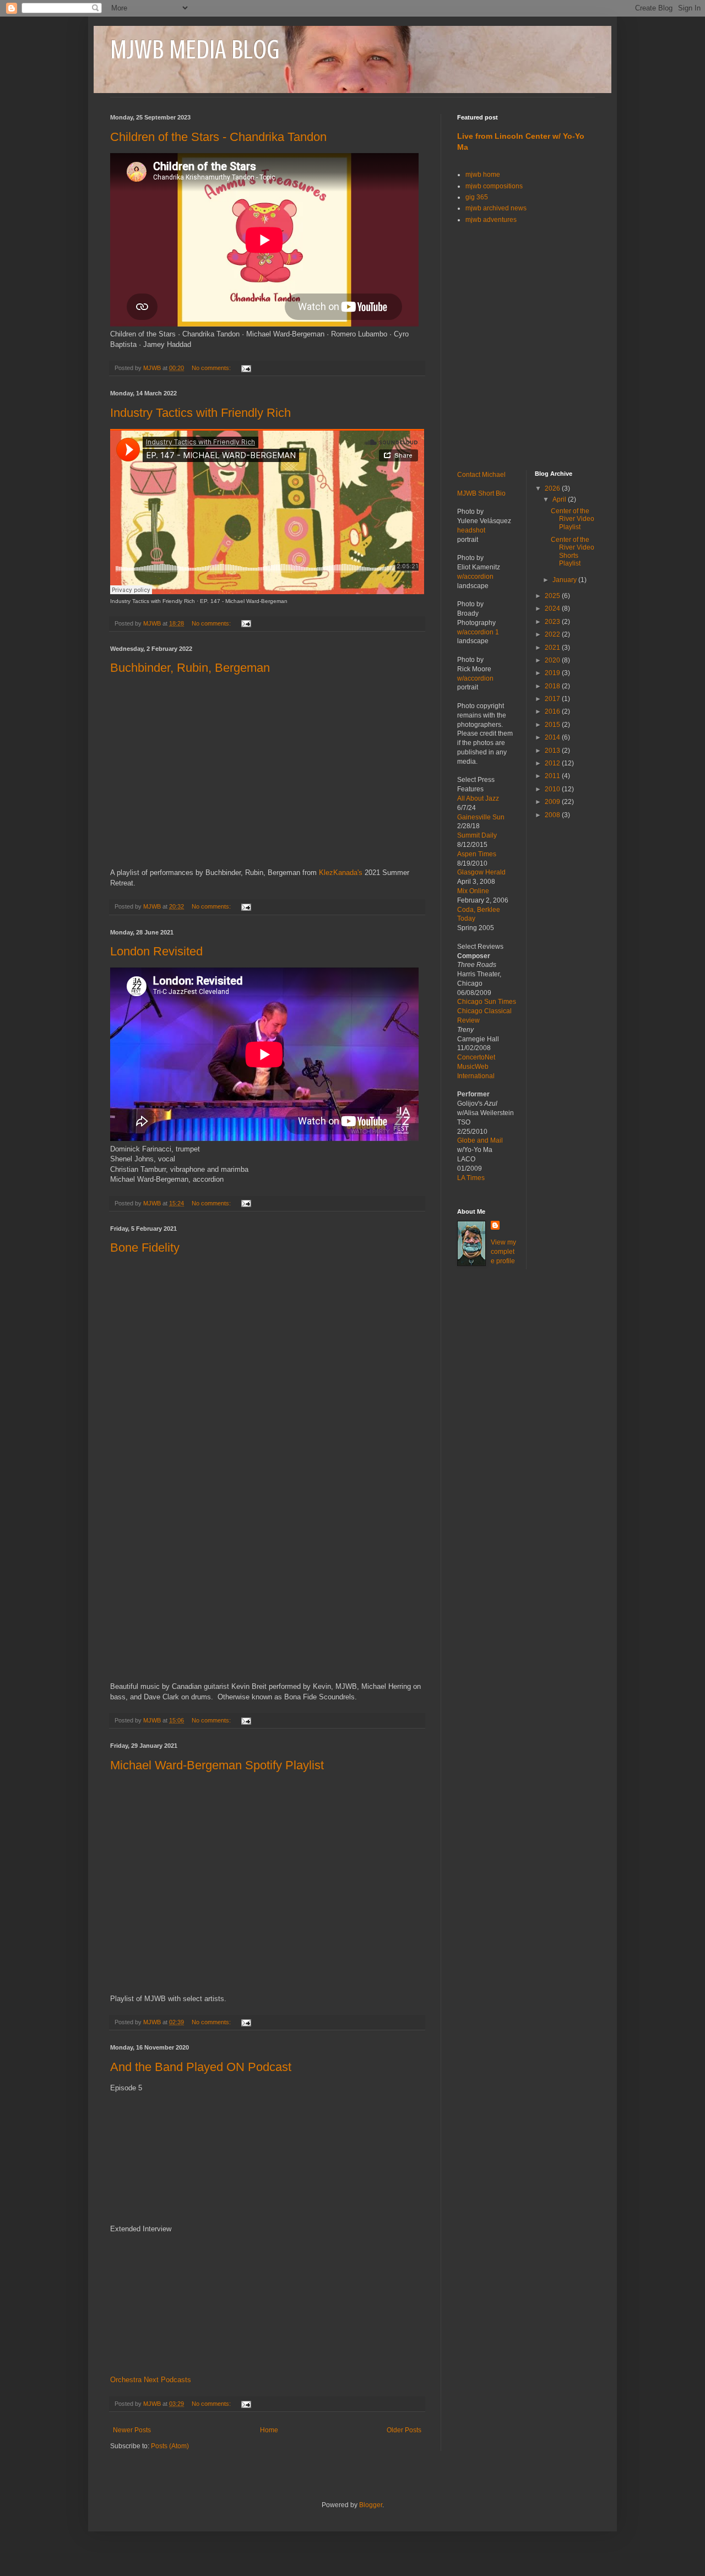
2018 (553, 686)
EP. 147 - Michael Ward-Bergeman (244, 601)
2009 (553, 802)
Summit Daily (477, 835)
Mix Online (473, 891)
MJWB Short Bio (481, 493)
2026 (553, 488)
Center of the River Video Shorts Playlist (573, 551)
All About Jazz (478, 798)
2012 (553, 763)
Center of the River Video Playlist (573, 519)
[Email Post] (246, 368)
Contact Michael (481, 475)
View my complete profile (503, 1252)
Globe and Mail (480, 1140)
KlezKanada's (341, 873)
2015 (553, 725)
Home (269, 2430)
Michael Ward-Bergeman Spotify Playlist (217, 1765)
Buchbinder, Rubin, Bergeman (190, 668)
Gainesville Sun (481, 817)
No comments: (212, 368)
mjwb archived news (496, 208)
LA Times (471, 1178)
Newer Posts (132, 2430)
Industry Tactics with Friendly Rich (200, 413)
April (560, 499)
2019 (553, 673)
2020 (553, 660)
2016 (553, 711)
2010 (553, 789)
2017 (553, 699)
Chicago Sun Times (487, 1002)
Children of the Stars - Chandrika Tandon (218, 137)
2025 (553, 596)
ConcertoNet (476, 1057)
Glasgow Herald (481, 872)
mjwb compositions (494, 186)
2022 (553, 634)
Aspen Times (477, 854)
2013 (553, 751)
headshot (471, 530)
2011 (553, 776)
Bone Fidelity (145, 1248)
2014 (553, 737)
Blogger (371, 2505)
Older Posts (404, 2430)
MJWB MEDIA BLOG (195, 50)
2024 (553, 608)
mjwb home (483, 175)
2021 (553, 648)
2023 (553, 622)
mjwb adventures (491, 220)
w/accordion (475, 577)
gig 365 (477, 197)
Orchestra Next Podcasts (151, 2380)
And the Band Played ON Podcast (201, 2067)
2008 (553, 815)
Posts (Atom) (170, 2446)
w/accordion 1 (478, 632)
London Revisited (156, 951)
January (565, 580)
